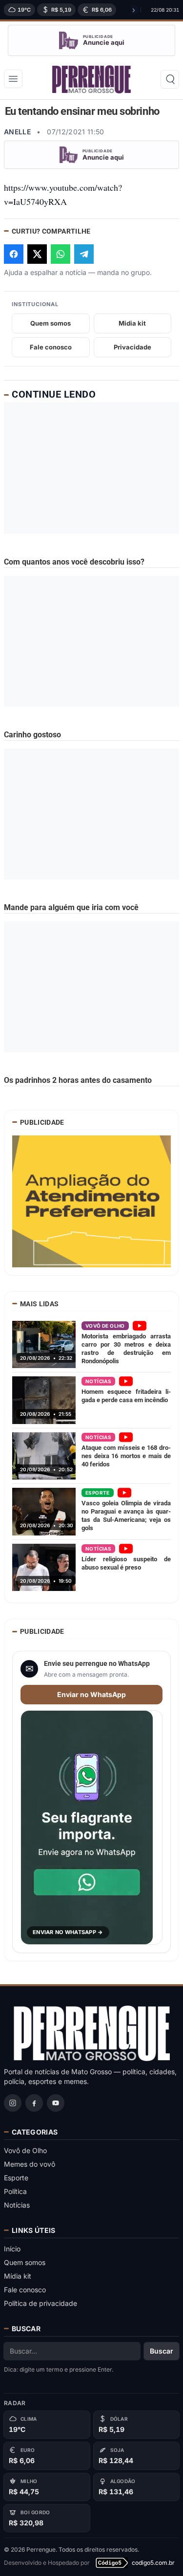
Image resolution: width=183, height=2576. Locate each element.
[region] (70, 10)
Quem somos (51, 323)
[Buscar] (170, 79)
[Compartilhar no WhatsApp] (61, 254)
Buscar (162, 2351)
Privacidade (132, 347)
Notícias (17, 2205)
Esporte (16, 2178)
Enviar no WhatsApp (91, 1694)
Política (15, 2191)
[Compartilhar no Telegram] (84, 254)
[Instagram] (13, 2103)
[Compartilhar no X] (37, 254)
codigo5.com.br (153, 2563)
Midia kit (132, 323)
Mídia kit (18, 2276)
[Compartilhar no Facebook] (14, 254)
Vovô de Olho (25, 2150)
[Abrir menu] (13, 79)
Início (12, 2249)
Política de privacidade (41, 2303)
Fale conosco (51, 347)
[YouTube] (56, 2103)
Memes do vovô (30, 2164)
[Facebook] (34, 2103)
